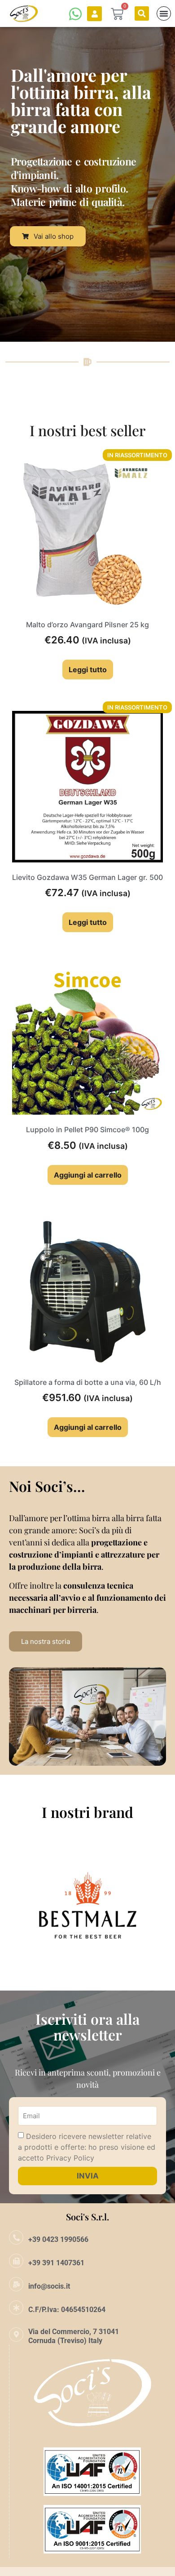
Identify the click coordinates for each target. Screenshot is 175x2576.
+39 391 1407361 (56, 2263)
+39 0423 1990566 (58, 2239)
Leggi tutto (88, 670)
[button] (142, 13)
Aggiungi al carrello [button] (88, 1175)
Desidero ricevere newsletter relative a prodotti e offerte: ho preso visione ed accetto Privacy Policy (87, 2147)
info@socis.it (49, 2286)
